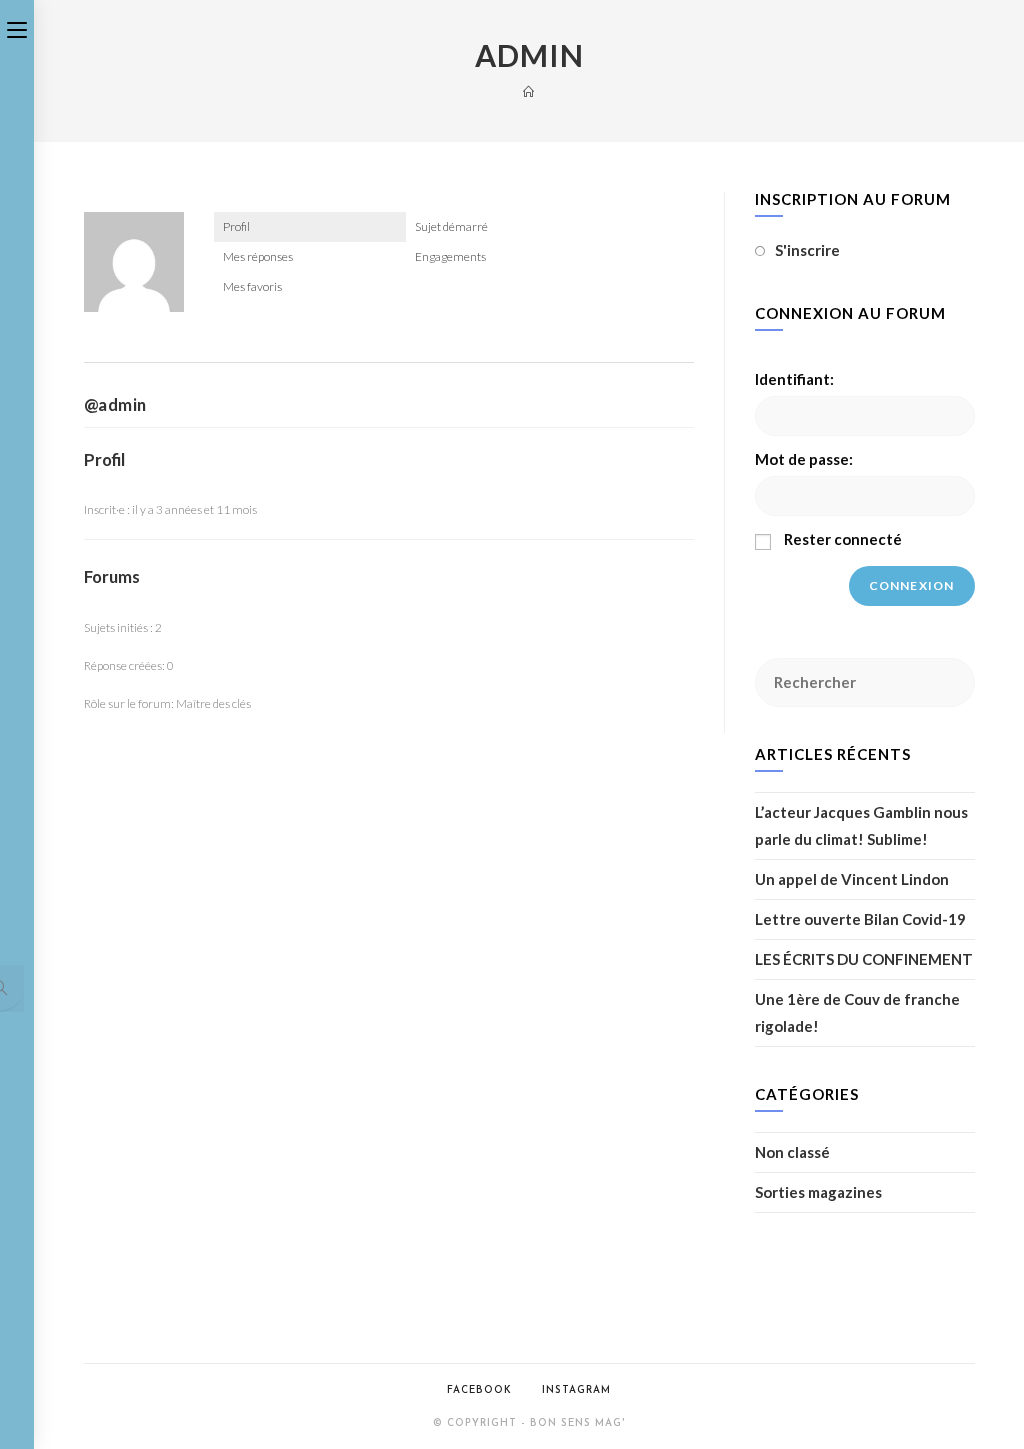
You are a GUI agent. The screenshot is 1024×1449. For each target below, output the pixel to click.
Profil (236, 226)
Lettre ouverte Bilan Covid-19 (860, 919)
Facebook (479, 1390)
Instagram (576, 1390)
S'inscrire (807, 250)
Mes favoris (252, 286)
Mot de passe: (804, 459)
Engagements (450, 256)
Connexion (912, 585)
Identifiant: (794, 379)
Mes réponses (258, 256)
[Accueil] (529, 91)
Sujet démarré (451, 226)
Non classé (792, 1152)
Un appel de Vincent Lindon (852, 879)
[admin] (134, 270)
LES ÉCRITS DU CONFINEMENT (864, 959)
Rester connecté (843, 539)
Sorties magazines (818, 1192)
